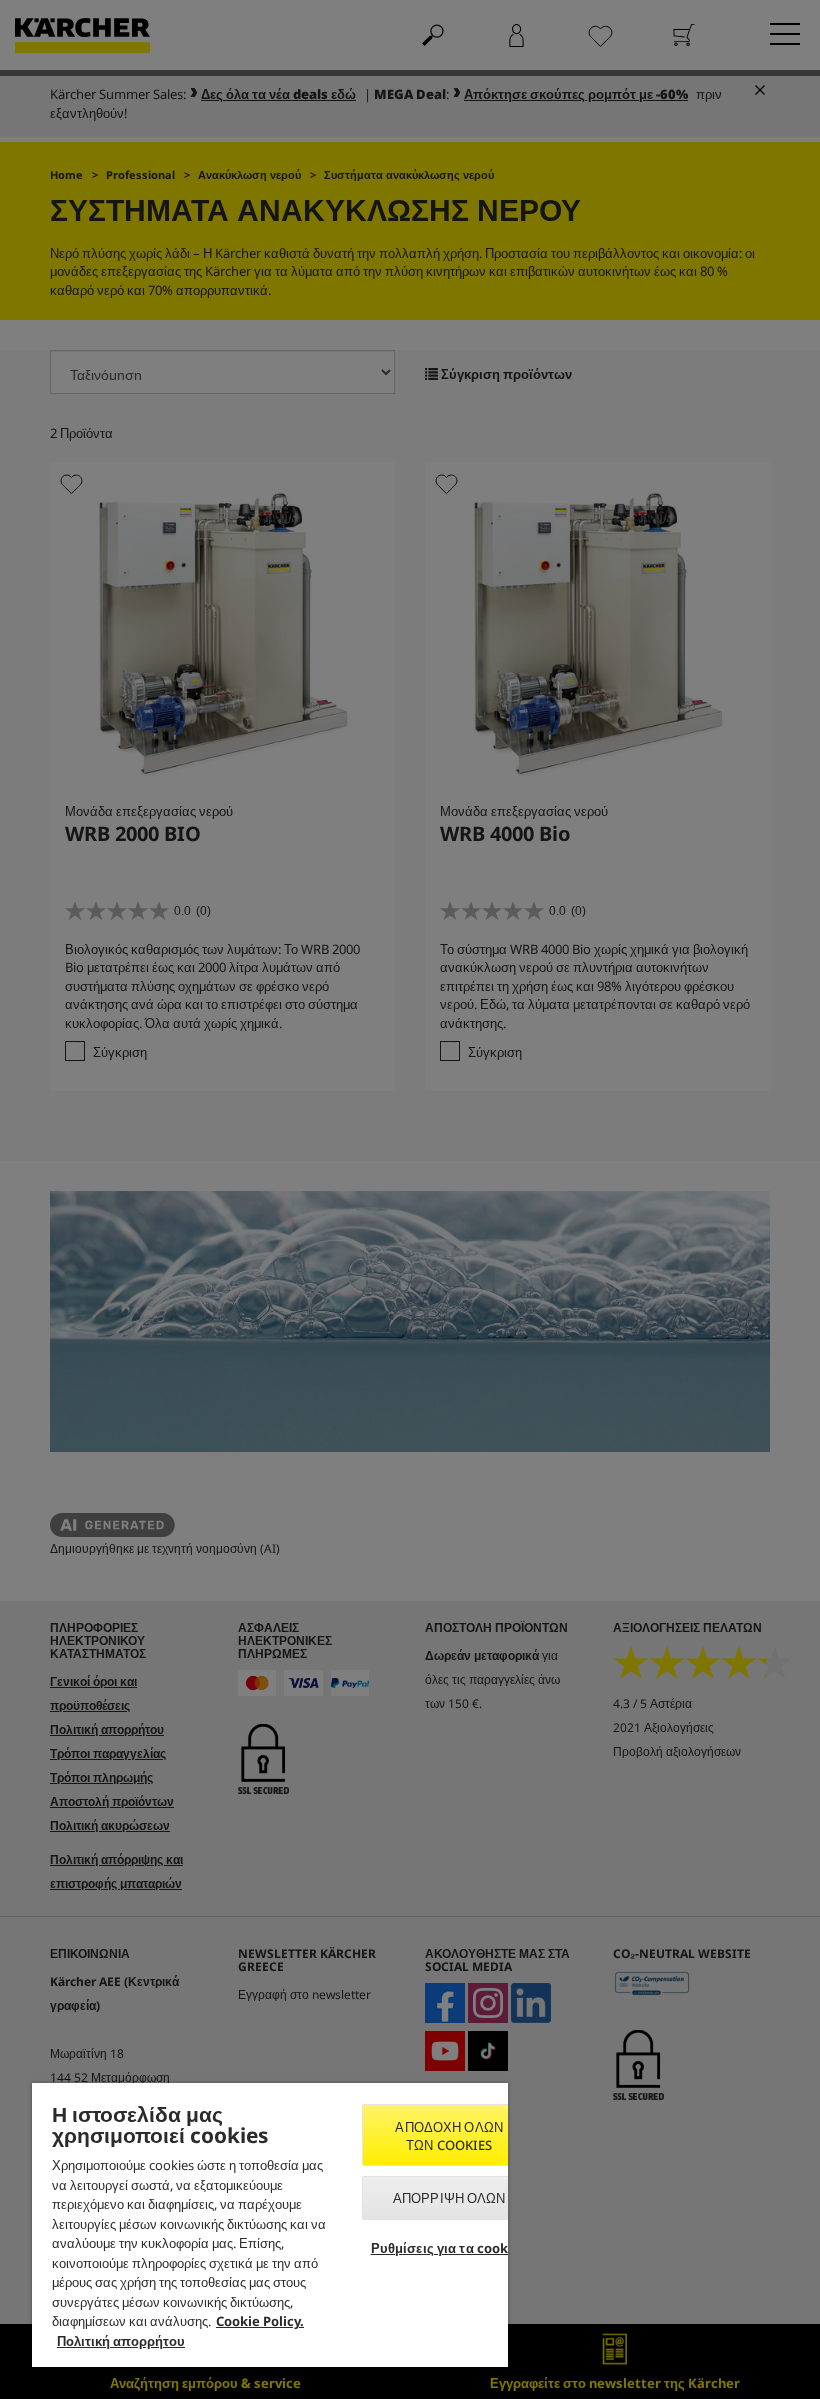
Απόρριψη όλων (449, 2198)
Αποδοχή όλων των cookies (449, 2136)
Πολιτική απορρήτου (121, 2341)
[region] (270, 2225)
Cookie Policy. (260, 2321)
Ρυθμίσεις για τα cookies (449, 2248)
